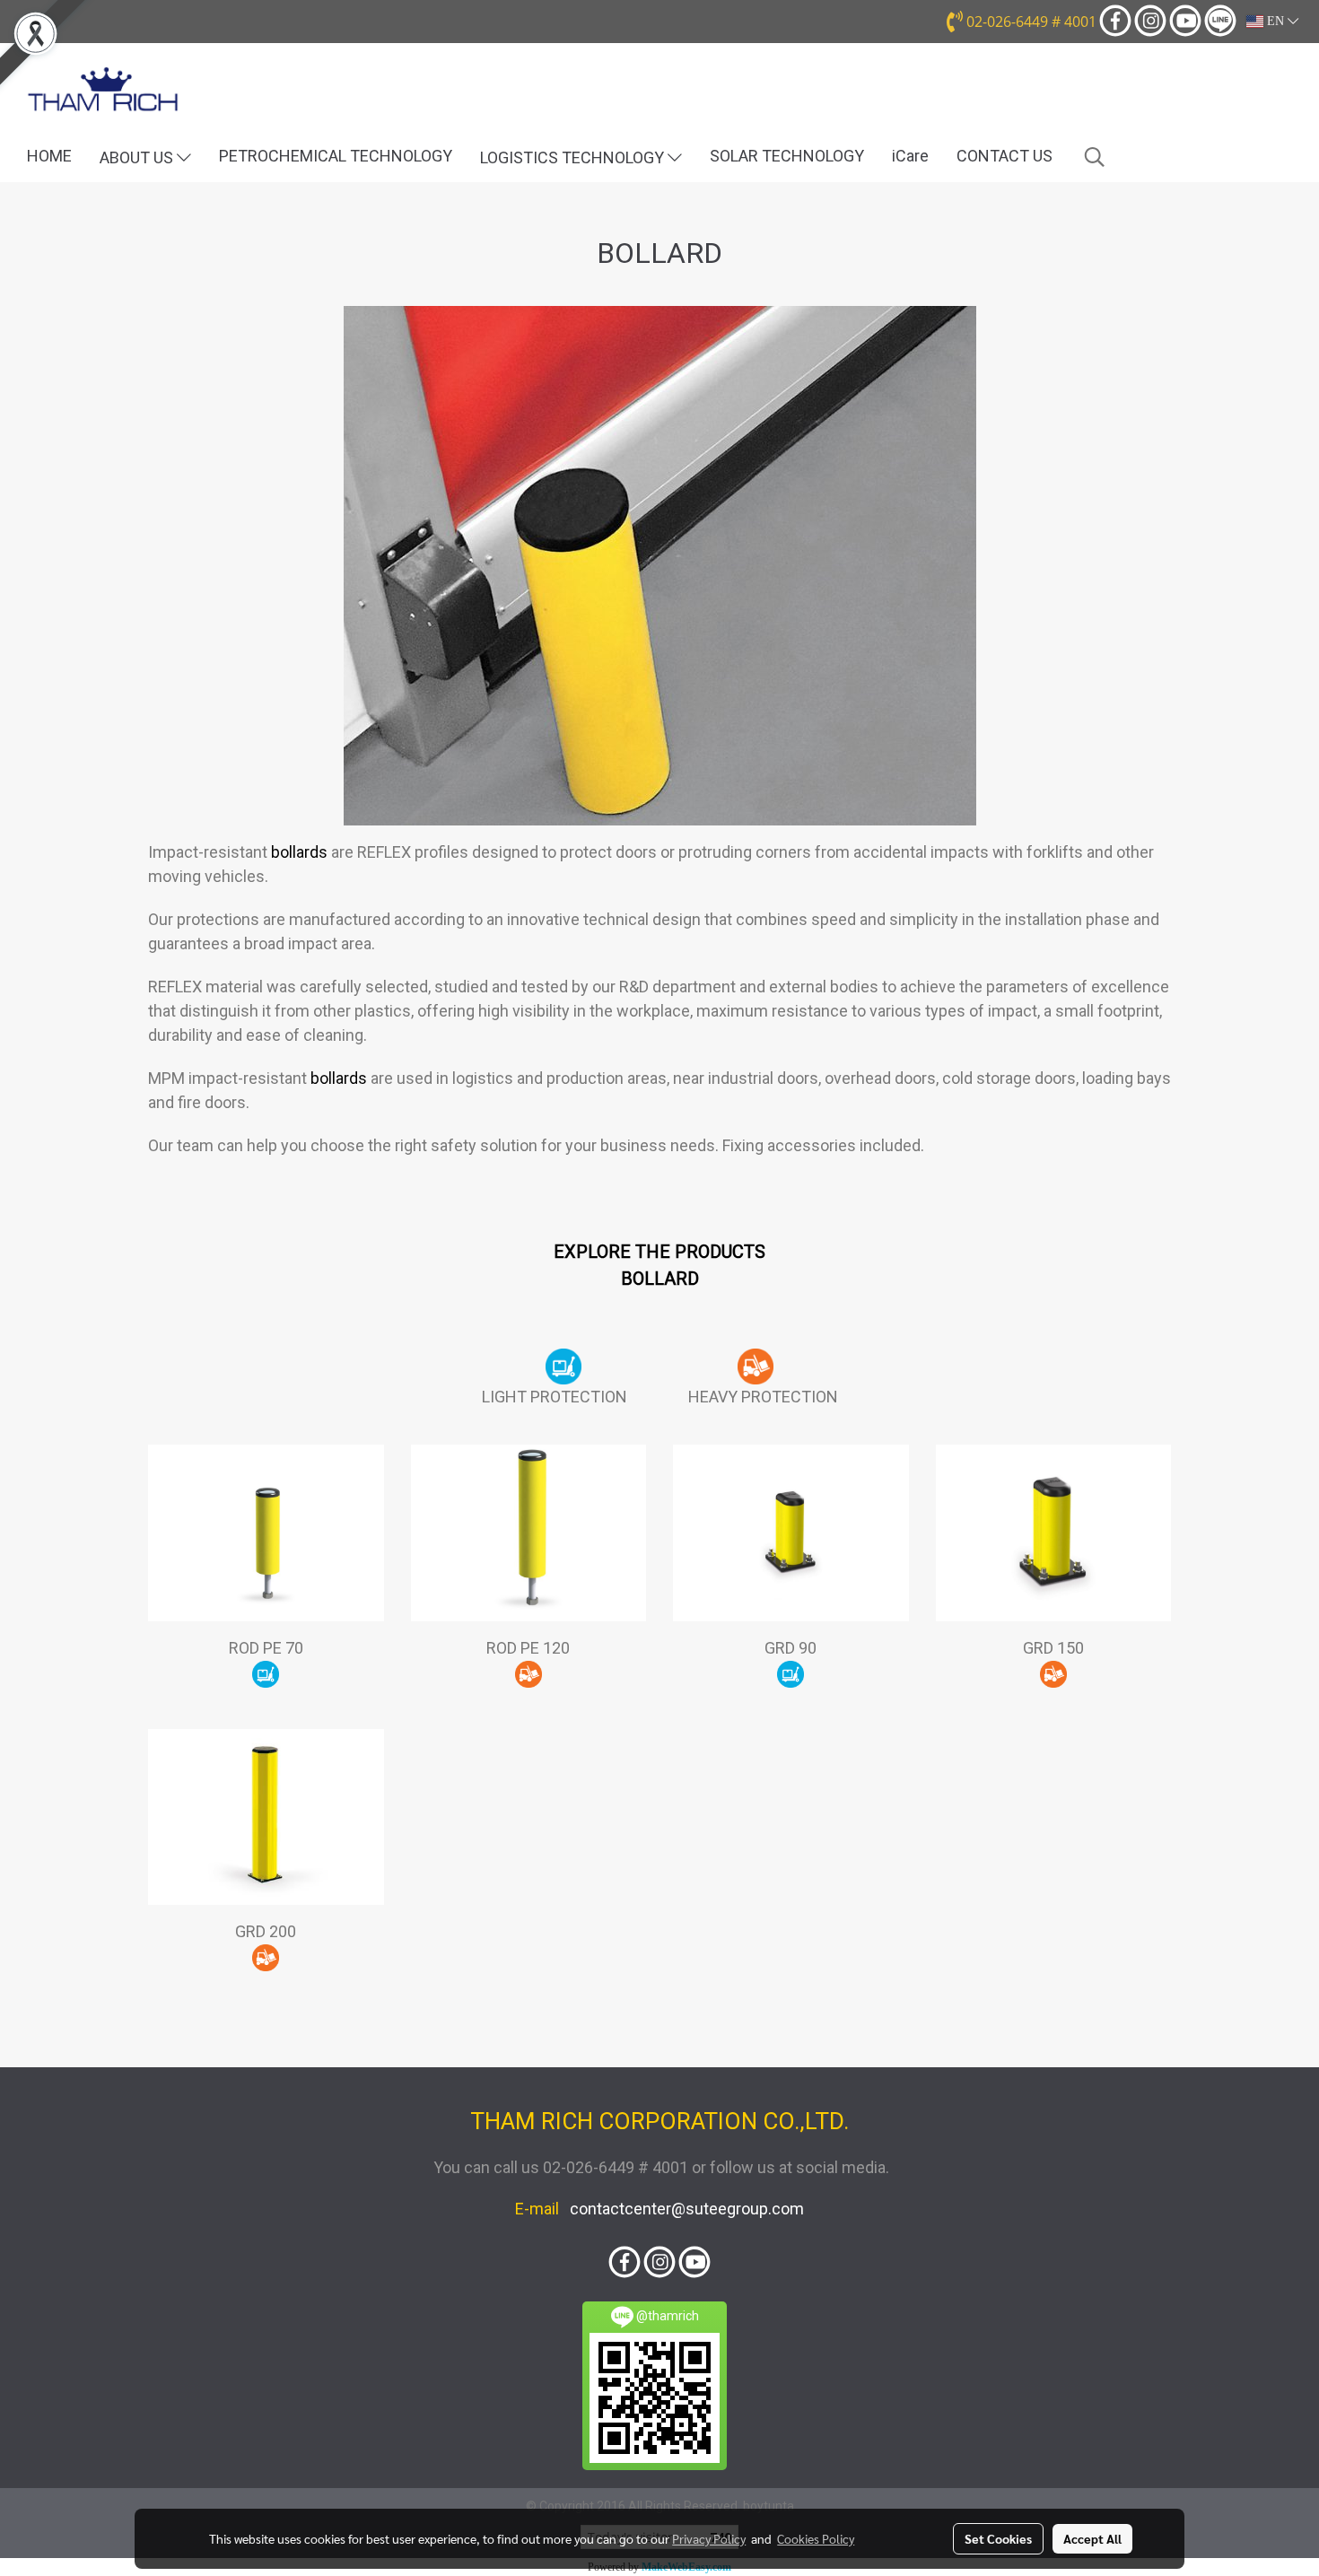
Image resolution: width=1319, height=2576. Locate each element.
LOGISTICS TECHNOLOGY (574, 157)
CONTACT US (1005, 156)
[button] (1095, 157)
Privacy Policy (709, 2538)
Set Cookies (998, 2538)
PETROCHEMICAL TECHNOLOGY (336, 156)
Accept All (1092, 2538)
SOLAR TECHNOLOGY (787, 156)
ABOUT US (138, 157)
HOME (49, 156)
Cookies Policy (816, 2538)
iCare (910, 156)
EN (1275, 21)
